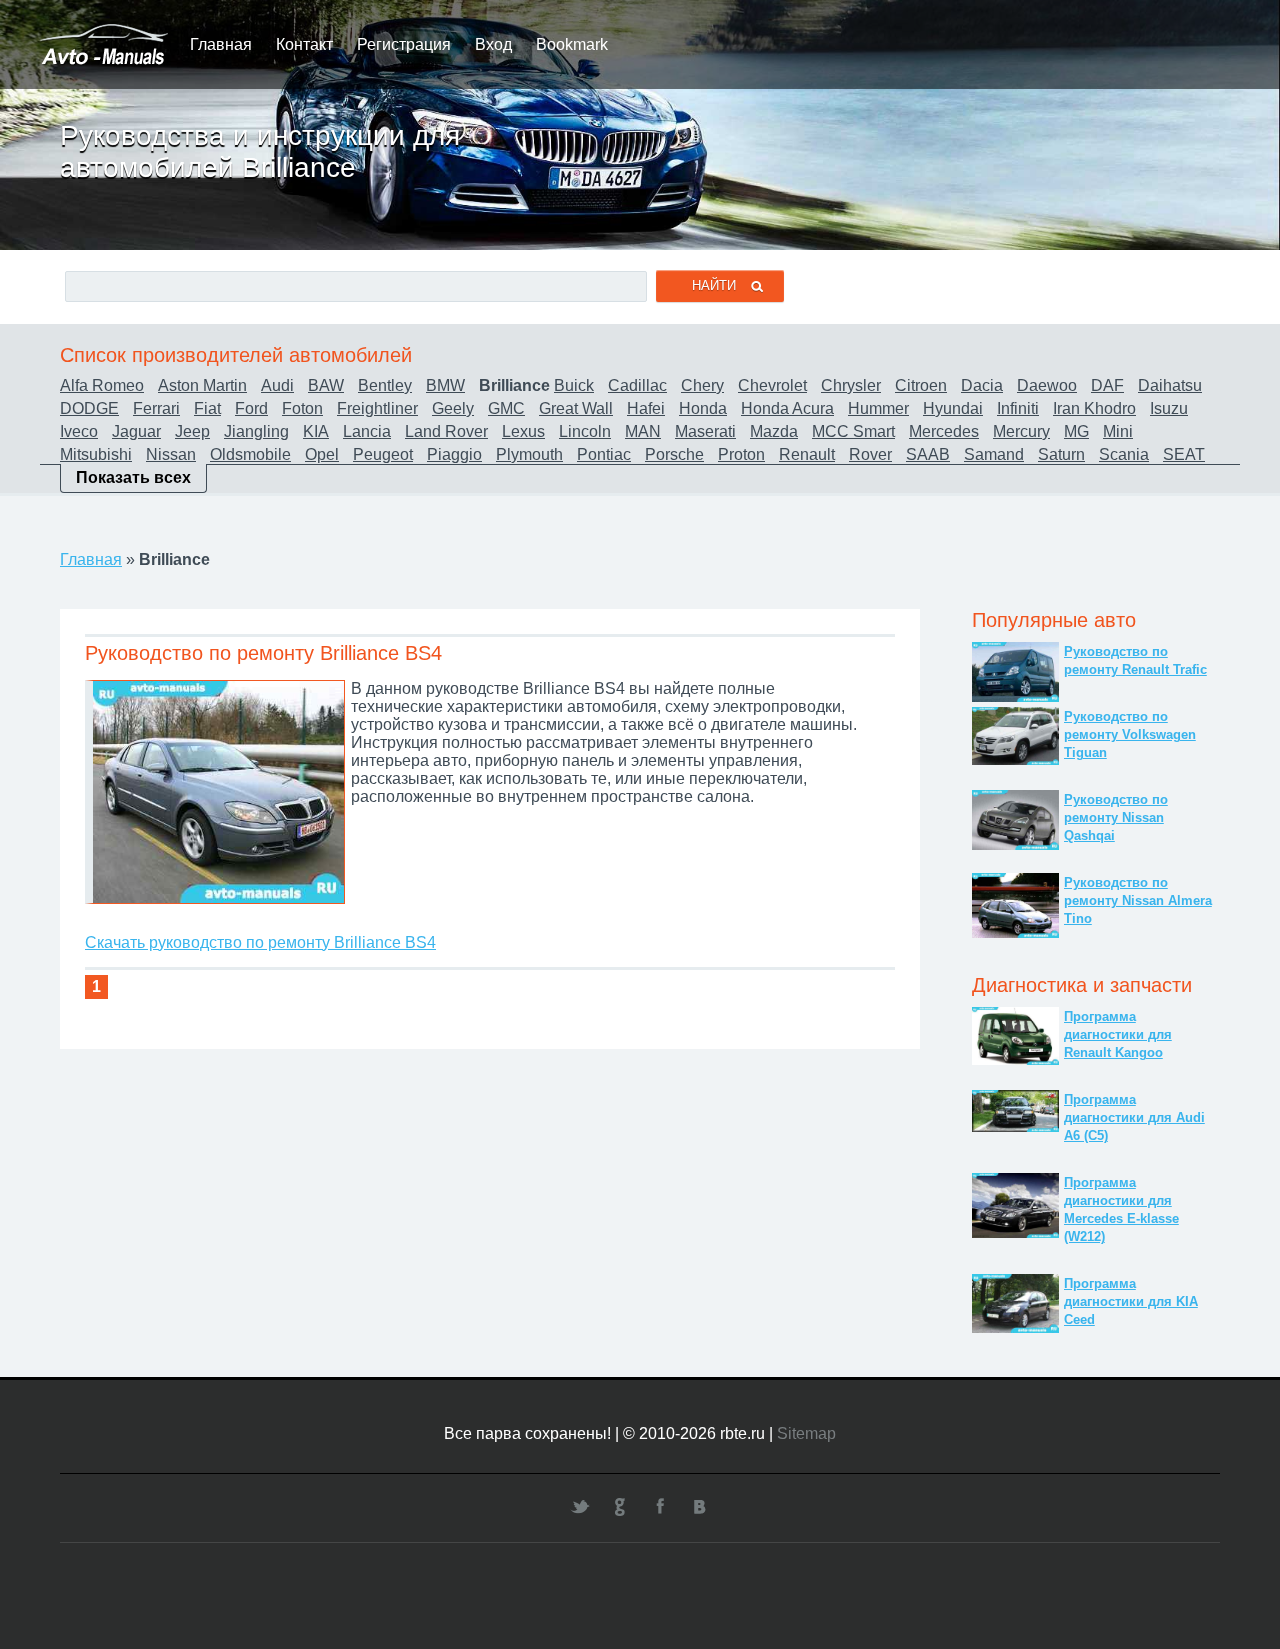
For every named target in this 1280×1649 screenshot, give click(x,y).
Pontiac (604, 454)
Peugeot (383, 454)
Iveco (79, 431)
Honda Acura (787, 408)
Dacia (982, 385)
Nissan (171, 454)
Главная (221, 44)
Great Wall (576, 408)
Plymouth (529, 454)
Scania (1124, 454)
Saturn (1061, 454)
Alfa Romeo (102, 385)
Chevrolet (772, 385)
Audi (277, 385)
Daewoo (1047, 385)
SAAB (928, 454)
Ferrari (156, 408)
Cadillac (637, 385)
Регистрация (404, 44)
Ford (251, 408)
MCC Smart (853, 431)
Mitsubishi (96, 454)
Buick (574, 385)
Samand (994, 454)
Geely (453, 408)
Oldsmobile (250, 454)
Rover (870, 454)
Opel (322, 454)
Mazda (774, 431)
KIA (316, 431)
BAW (326, 385)
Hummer (878, 408)
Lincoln (585, 431)
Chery (702, 385)
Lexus (523, 431)
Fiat (207, 408)
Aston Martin (202, 385)
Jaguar (136, 431)
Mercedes (944, 431)
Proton (741, 454)
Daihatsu (1170, 385)
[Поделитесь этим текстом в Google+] (620, 1506)
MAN (643, 431)
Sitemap (806, 1433)
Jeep (192, 431)
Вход (493, 44)
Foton (302, 408)
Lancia (367, 431)
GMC (506, 408)
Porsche (674, 454)
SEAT (1184, 454)
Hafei (646, 408)
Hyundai (953, 408)
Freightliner (377, 408)
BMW (445, 385)
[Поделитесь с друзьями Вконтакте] (700, 1506)
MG (1076, 431)
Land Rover (446, 431)
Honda (703, 408)
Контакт (304, 44)
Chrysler (851, 385)
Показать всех (133, 477)
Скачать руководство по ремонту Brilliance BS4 (260, 942)
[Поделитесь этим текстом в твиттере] (580, 1506)
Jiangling (256, 431)
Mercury (1021, 431)
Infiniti (1018, 408)
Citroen (921, 385)
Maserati (705, 431)
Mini (1118, 431)
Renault (807, 454)
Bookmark (572, 44)
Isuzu (1169, 408)
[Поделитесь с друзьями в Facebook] (660, 1506)
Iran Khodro (1094, 408)
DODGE (89, 408)
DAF (1107, 385)
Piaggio (454, 454)
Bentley (385, 385)
